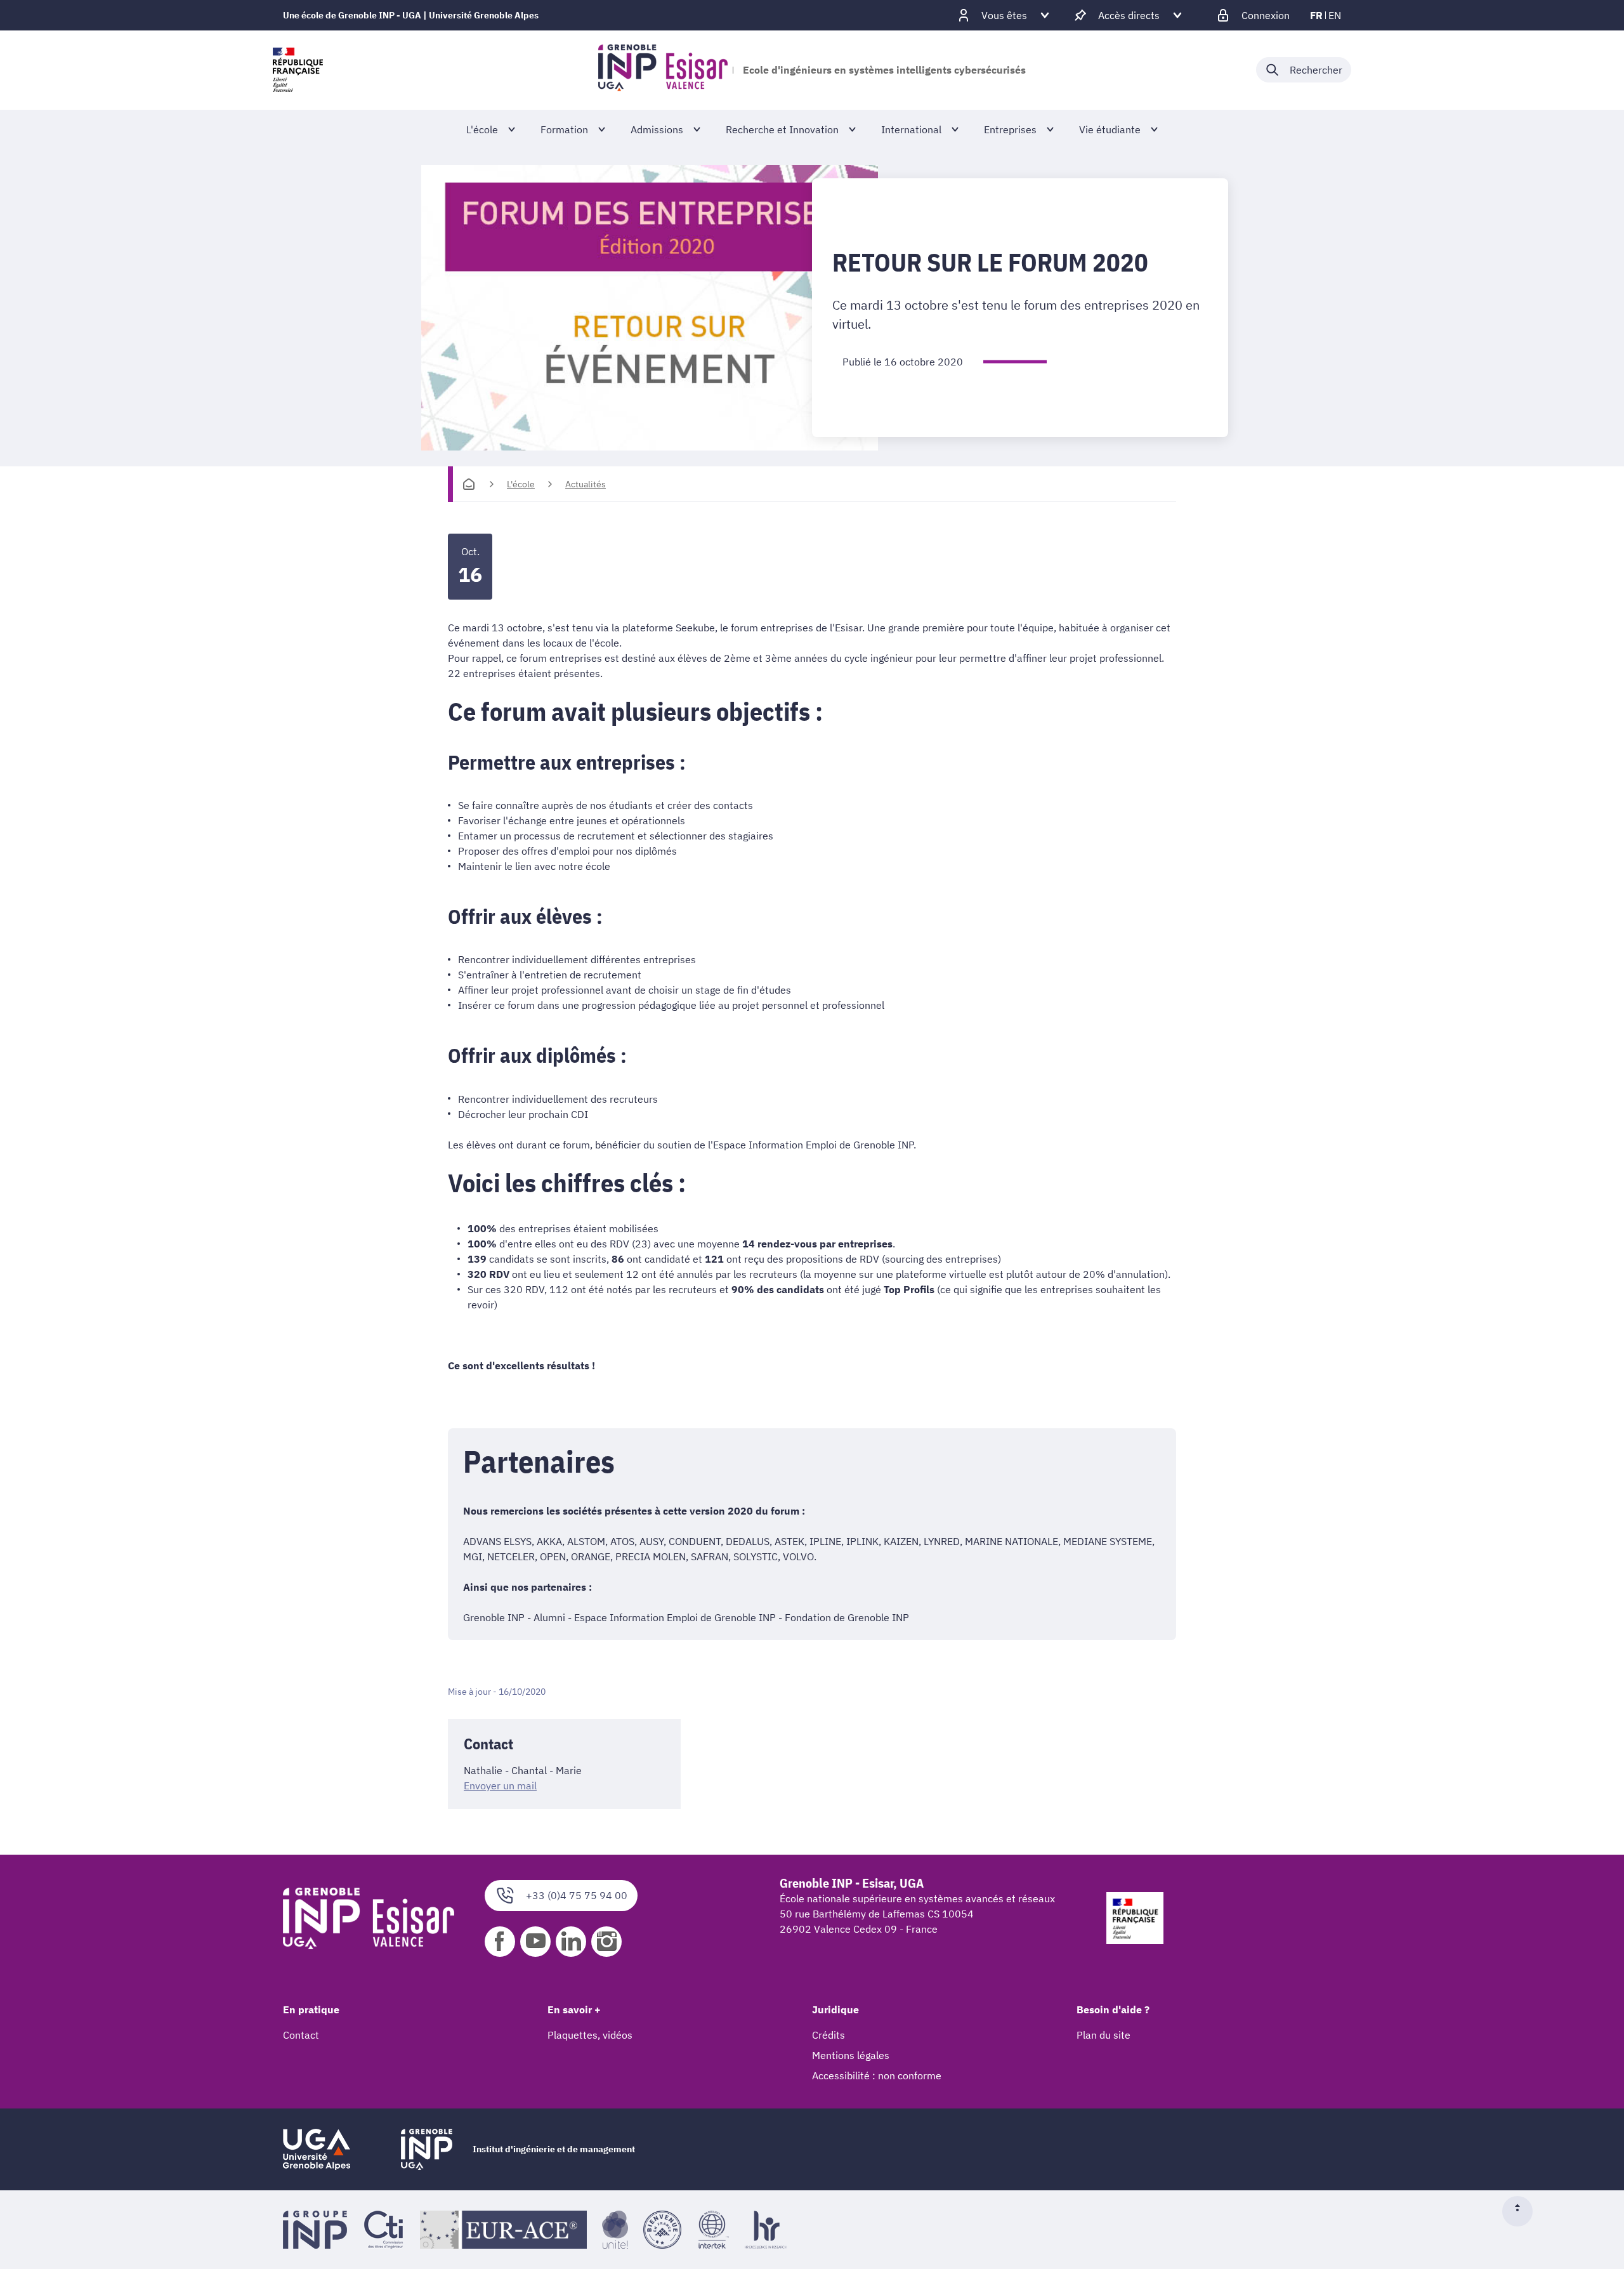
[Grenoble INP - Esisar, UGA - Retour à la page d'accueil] (663, 70)
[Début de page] (1522, 2211)
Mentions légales (851, 2055)
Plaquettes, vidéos (590, 2035)
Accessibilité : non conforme (877, 2075)
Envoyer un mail (500, 1786)
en (1335, 15)
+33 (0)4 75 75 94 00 (577, 1895)
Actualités (586, 484)
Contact (301, 2035)
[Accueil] (469, 484)
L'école (521, 484)
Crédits (828, 2035)
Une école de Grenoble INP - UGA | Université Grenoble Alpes (411, 15)
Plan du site (1103, 2035)
